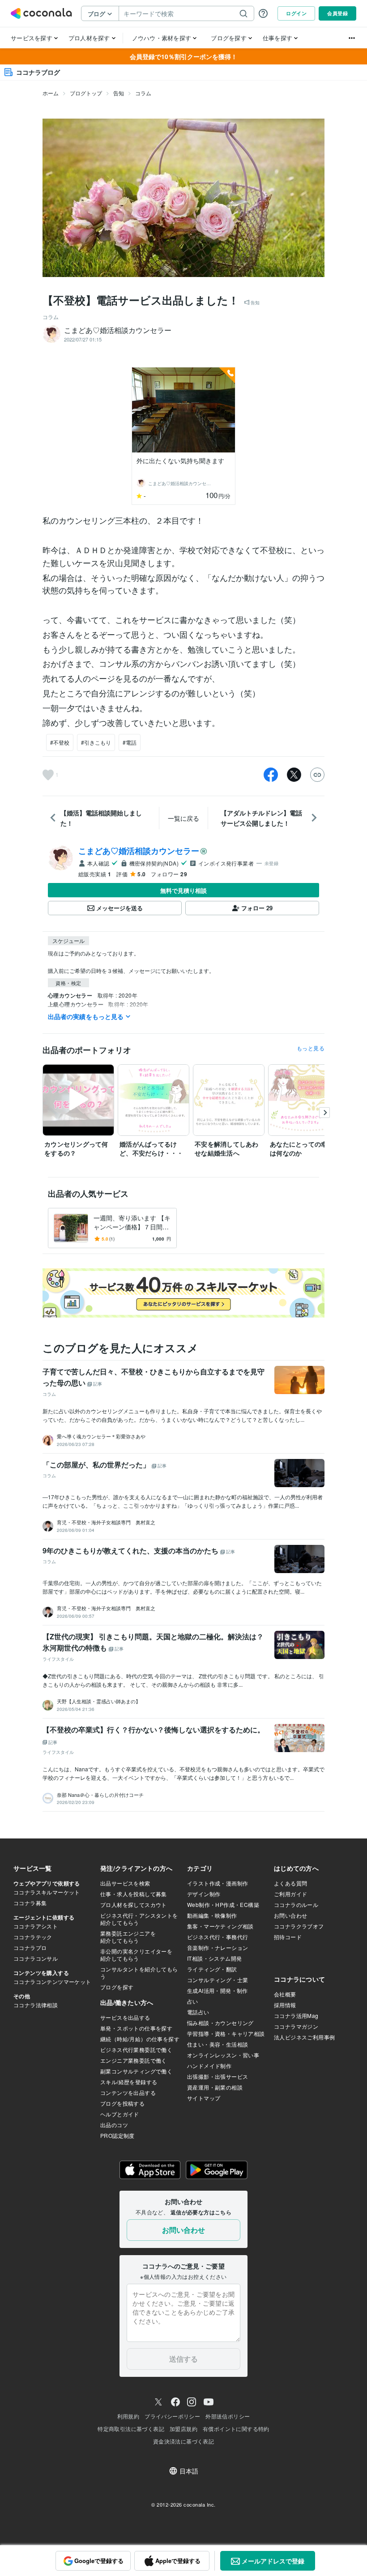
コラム (143, 93)
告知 (119, 93)
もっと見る (311, 1048)
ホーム (51, 93)
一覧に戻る (183, 818)
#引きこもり (96, 742)
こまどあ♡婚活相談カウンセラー (139, 851)
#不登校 (60, 742)
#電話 (130, 742)
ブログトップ (86, 93)
